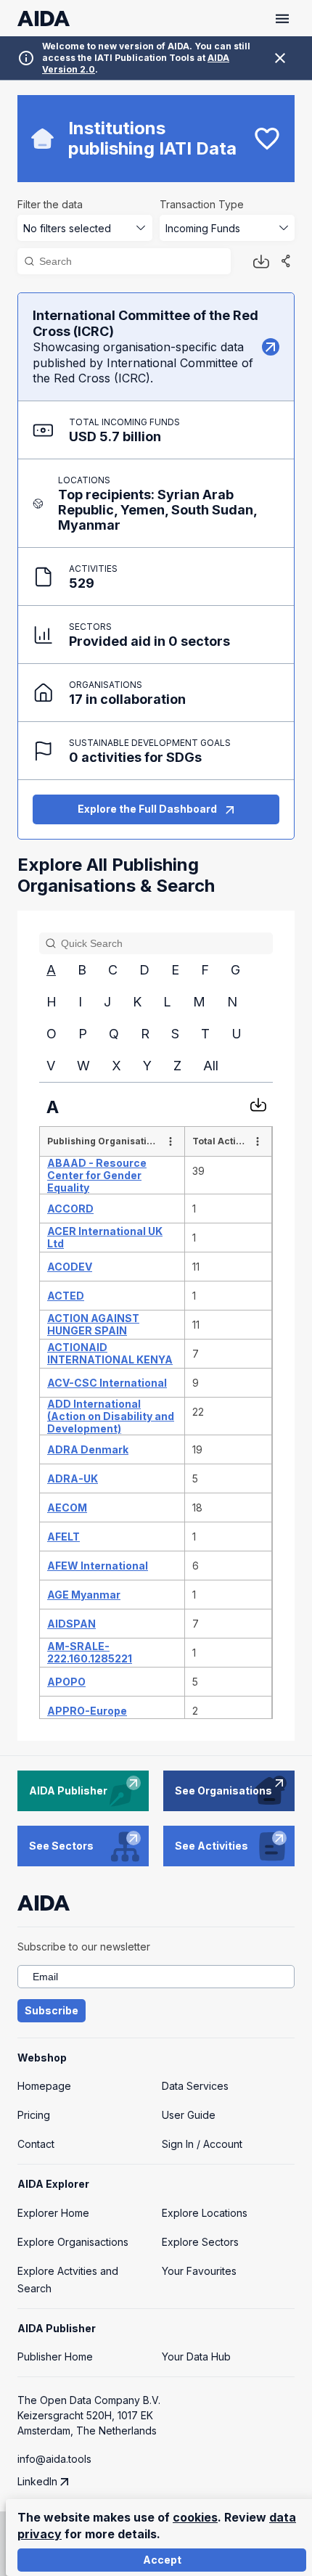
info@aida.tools (54, 2459)
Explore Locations (205, 2213)
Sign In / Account (202, 2144)
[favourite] (267, 139)
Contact (36, 2144)
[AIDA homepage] (44, 19)
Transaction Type (202, 204)
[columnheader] (112, 1141)
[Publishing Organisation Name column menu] (171, 1141)
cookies (195, 2517)
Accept (162, 2560)
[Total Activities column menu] (258, 1141)
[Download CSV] (258, 1104)
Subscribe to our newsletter (84, 1947)
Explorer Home (53, 2213)
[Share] (286, 261)
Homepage (44, 2086)
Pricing (34, 2115)
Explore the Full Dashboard (147, 809)
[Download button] (261, 261)
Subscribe (52, 2010)
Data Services (195, 2086)
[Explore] (271, 347)
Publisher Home (55, 2356)
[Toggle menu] (282, 19)
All (211, 1066)
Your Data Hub (196, 2356)
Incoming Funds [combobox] (203, 228)
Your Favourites (199, 2271)
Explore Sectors (200, 2242)
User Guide (189, 2115)
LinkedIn (37, 2481)
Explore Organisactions (73, 2242)
